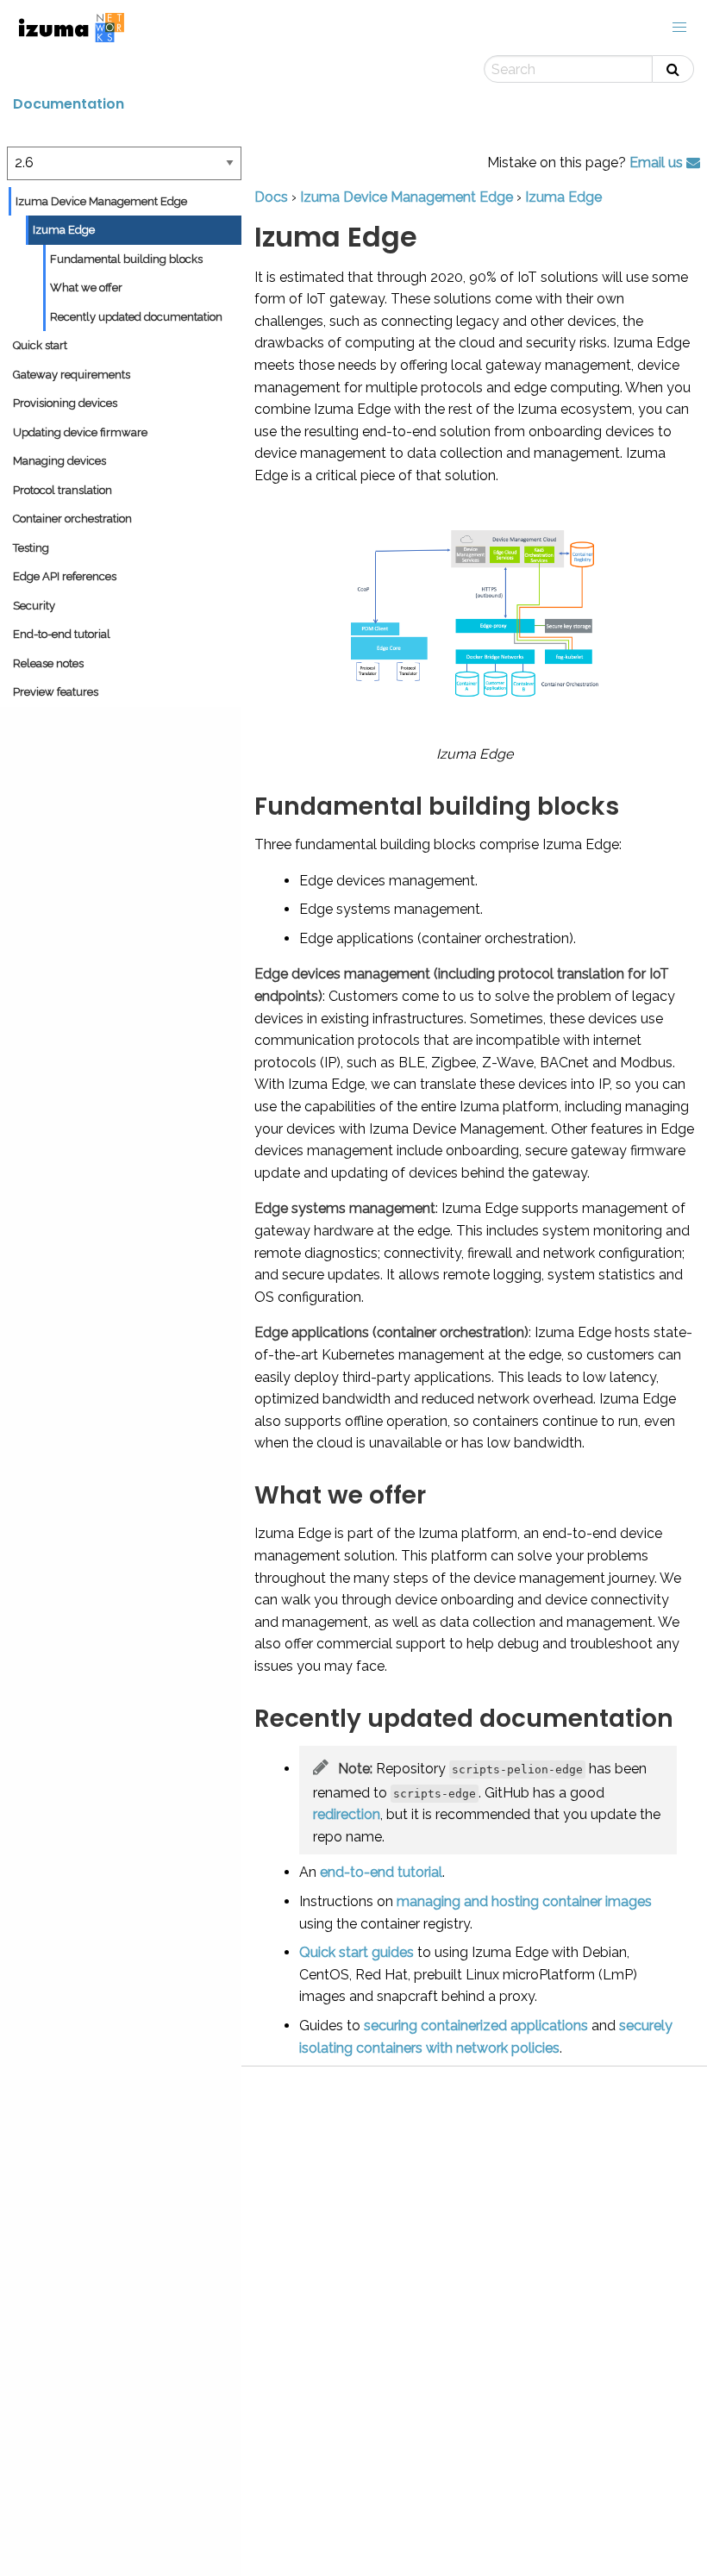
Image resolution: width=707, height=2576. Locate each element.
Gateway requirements (72, 375)
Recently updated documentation (136, 317)
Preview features (56, 692)
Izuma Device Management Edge (101, 201)
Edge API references (65, 576)
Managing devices (59, 461)
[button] (679, 28)
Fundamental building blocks (126, 259)
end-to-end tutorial (381, 1872)
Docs (271, 197)
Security (34, 606)
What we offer (86, 288)
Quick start (40, 345)
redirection (347, 1814)
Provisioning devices (65, 403)
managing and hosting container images (524, 1901)
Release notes (48, 663)
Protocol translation (63, 490)
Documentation (69, 104)
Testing (31, 548)
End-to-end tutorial (62, 634)
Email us (658, 163)
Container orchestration (72, 519)
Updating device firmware (80, 432)
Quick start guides (357, 1952)
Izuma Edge (64, 230)
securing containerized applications (476, 2026)
